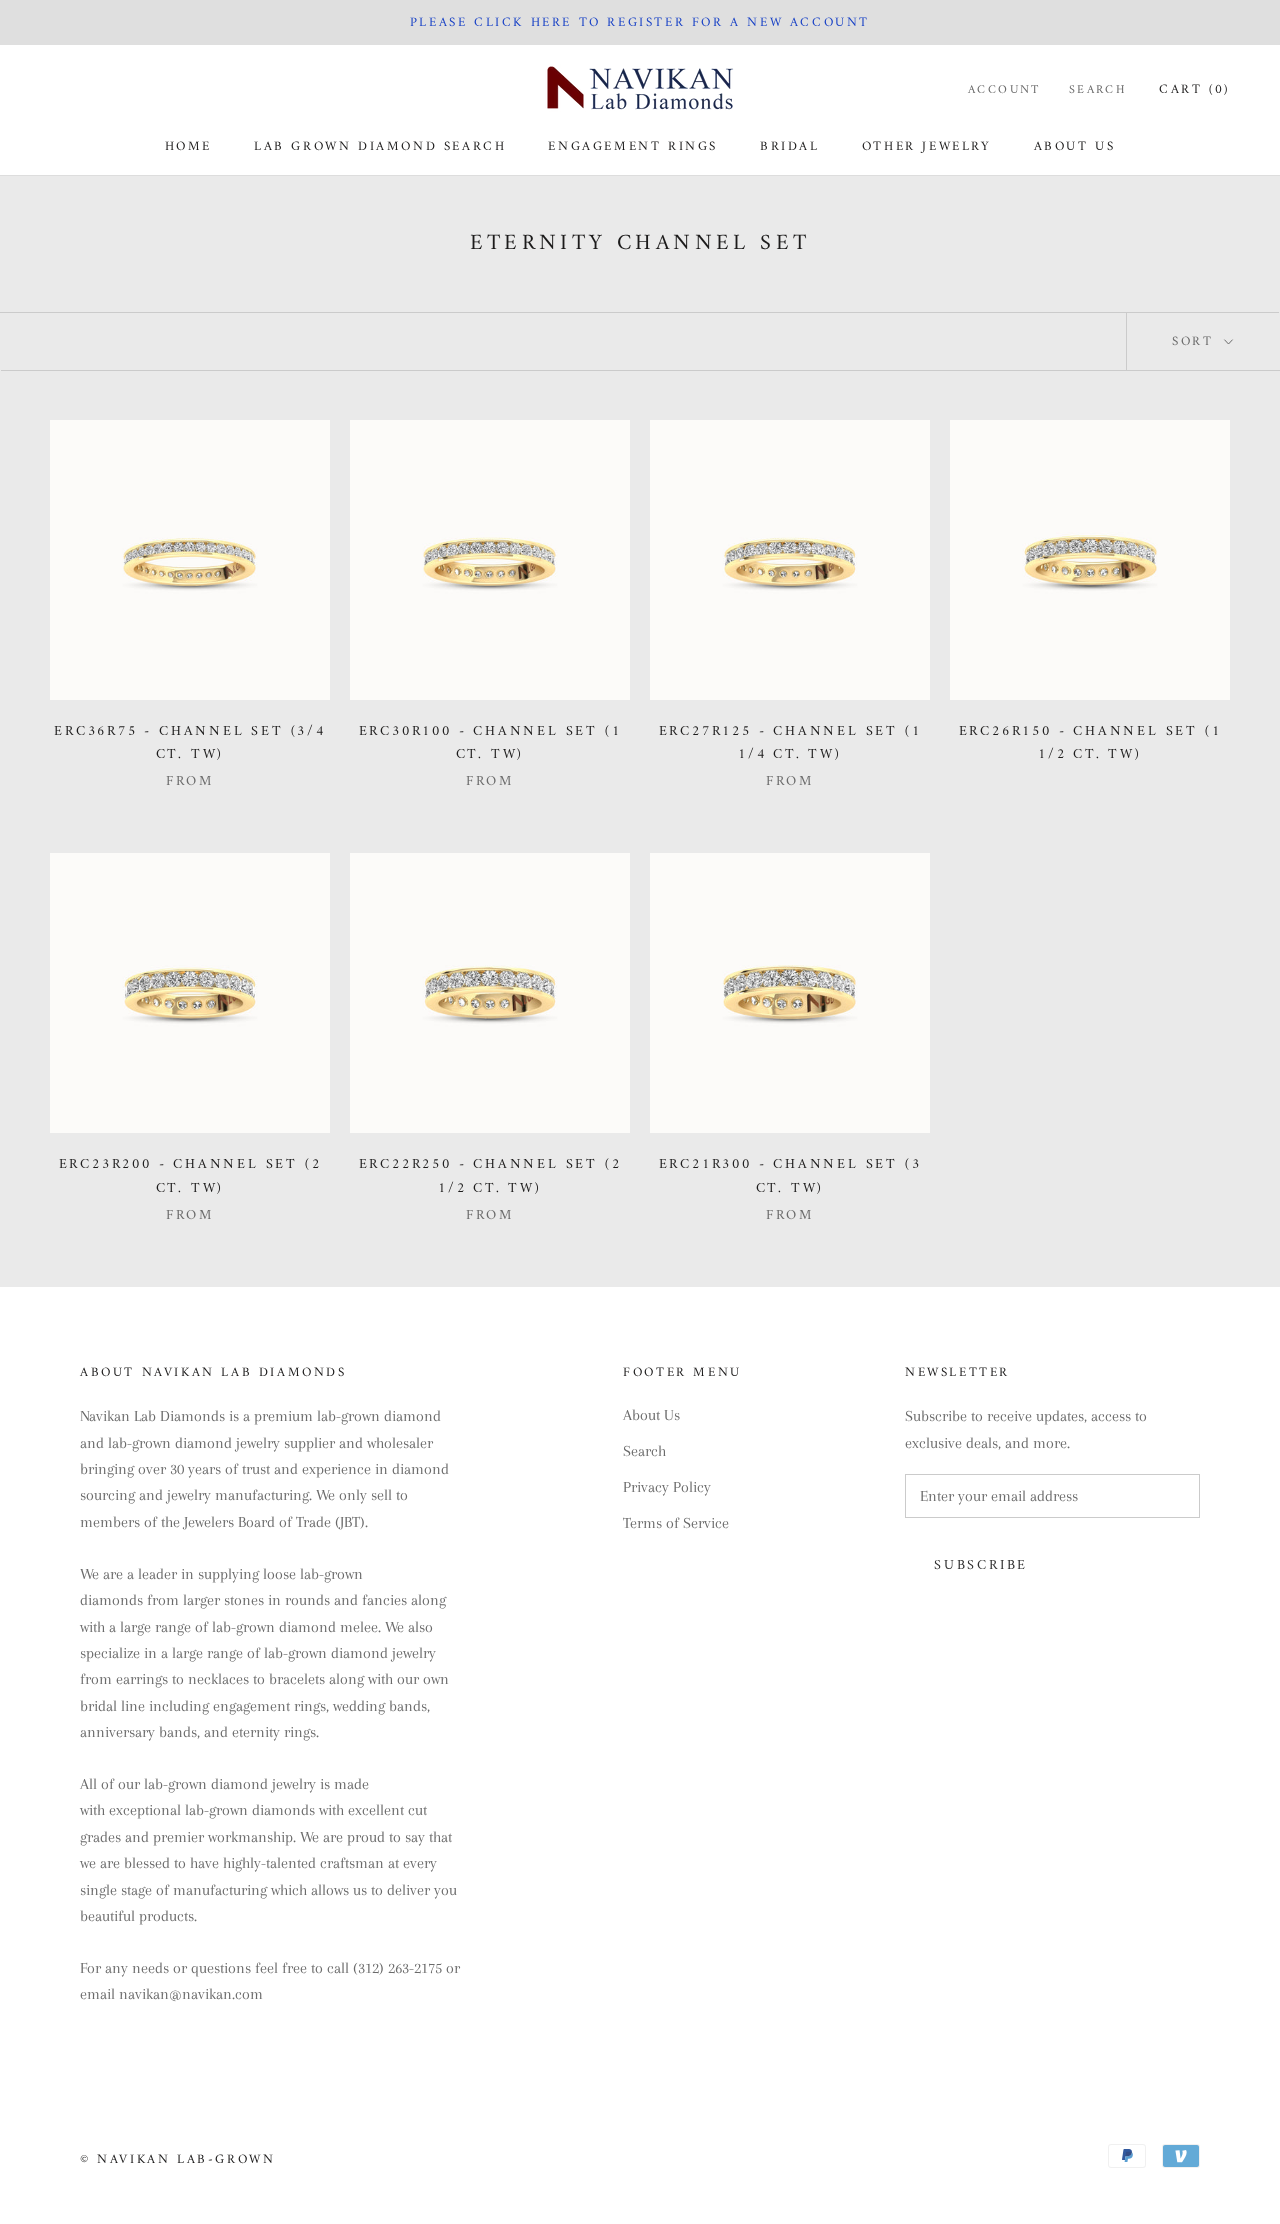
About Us (1075, 146)
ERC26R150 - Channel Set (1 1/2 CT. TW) (1090, 743)
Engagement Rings (633, 146)
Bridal (790, 146)
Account (1004, 91)
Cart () (1194, 89)
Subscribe (981, 1565)
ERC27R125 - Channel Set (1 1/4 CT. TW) (790, 743)
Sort (1196, 341)
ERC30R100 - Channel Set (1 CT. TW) (490, 743)
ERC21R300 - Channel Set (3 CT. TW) (790, 1176)
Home (188, 146)
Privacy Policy (667, 1487)
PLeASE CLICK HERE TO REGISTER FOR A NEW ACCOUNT (640, 22)
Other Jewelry (927, 146)
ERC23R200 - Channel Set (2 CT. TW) (190, 1176)
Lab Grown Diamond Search (380, 146)
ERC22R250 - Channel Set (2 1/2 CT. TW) (490, 1176)
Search (1098, 91)
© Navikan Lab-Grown (177, 2159)
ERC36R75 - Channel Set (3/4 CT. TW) (190, 743)
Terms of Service (676, 1523)
